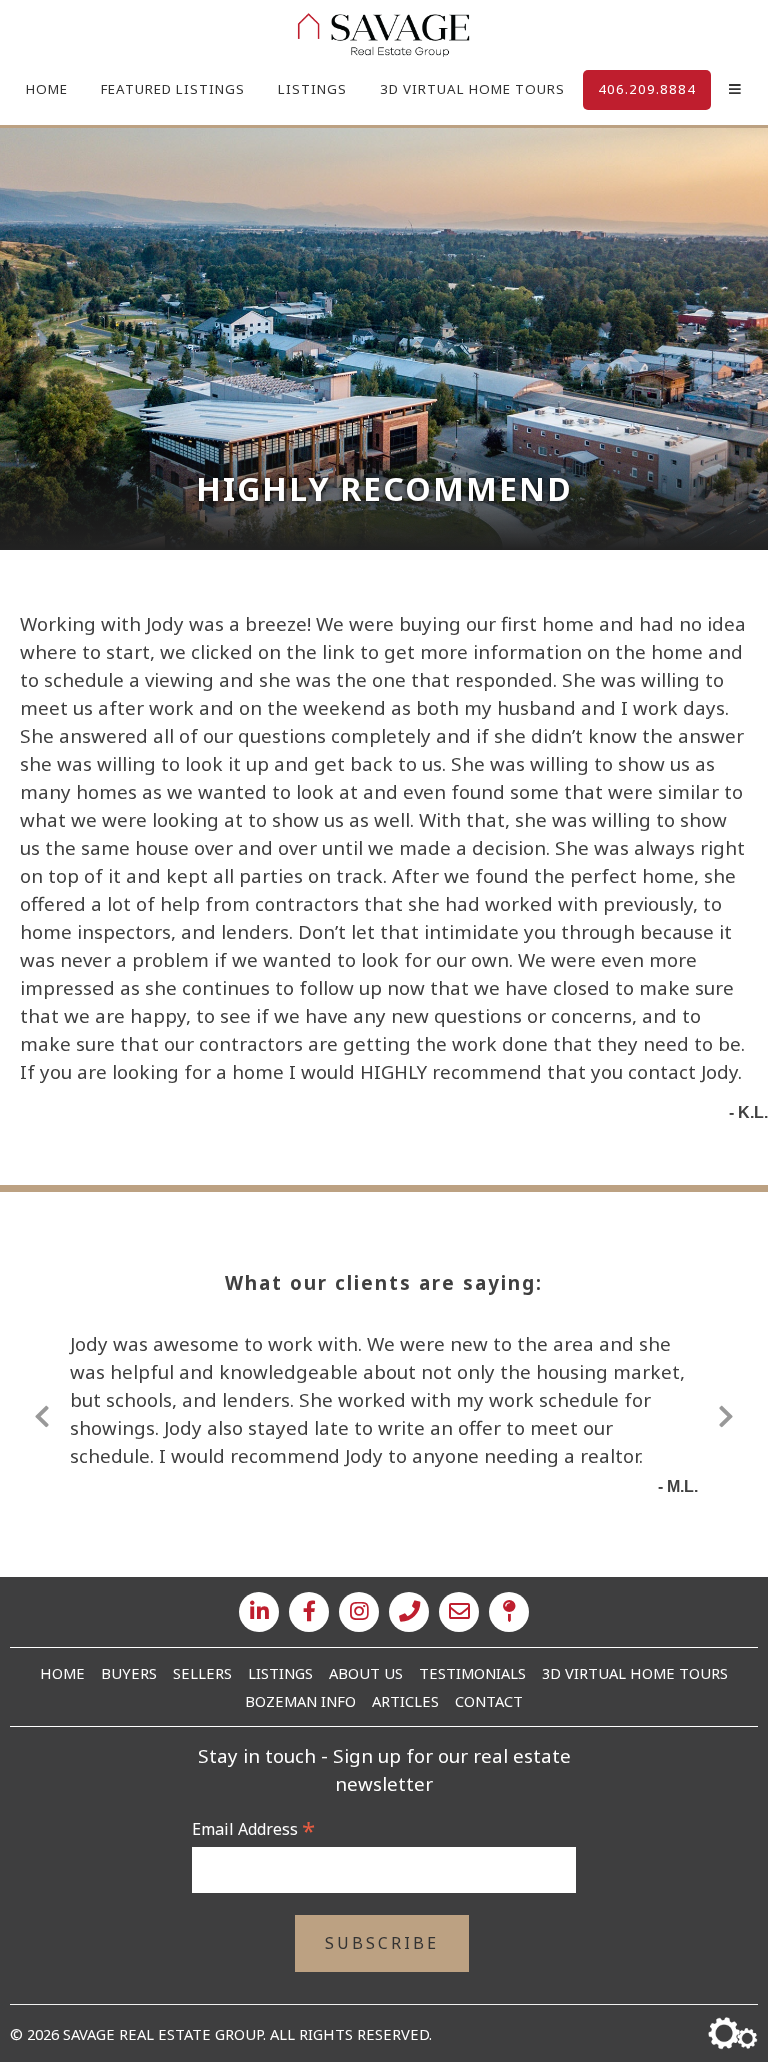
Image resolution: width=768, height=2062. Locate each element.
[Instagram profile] (359, 1612)
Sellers (202, 1673)
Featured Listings (173, 89)
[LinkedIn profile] (259, 1612)
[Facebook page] (309, 1612)
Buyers (129, 1673)
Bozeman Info (300, 1701)
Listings (312, 89)
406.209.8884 (647, 89)
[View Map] (509, 1612)
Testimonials (472, 1673)
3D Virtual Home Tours (472, 89)
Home (47, 89)
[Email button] (459, 1612)
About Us (366, 1673)
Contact (489, 1701)
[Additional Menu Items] (735, 90)
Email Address (253, 1829)
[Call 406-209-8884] (409, 1612)
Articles (405, 1701)
